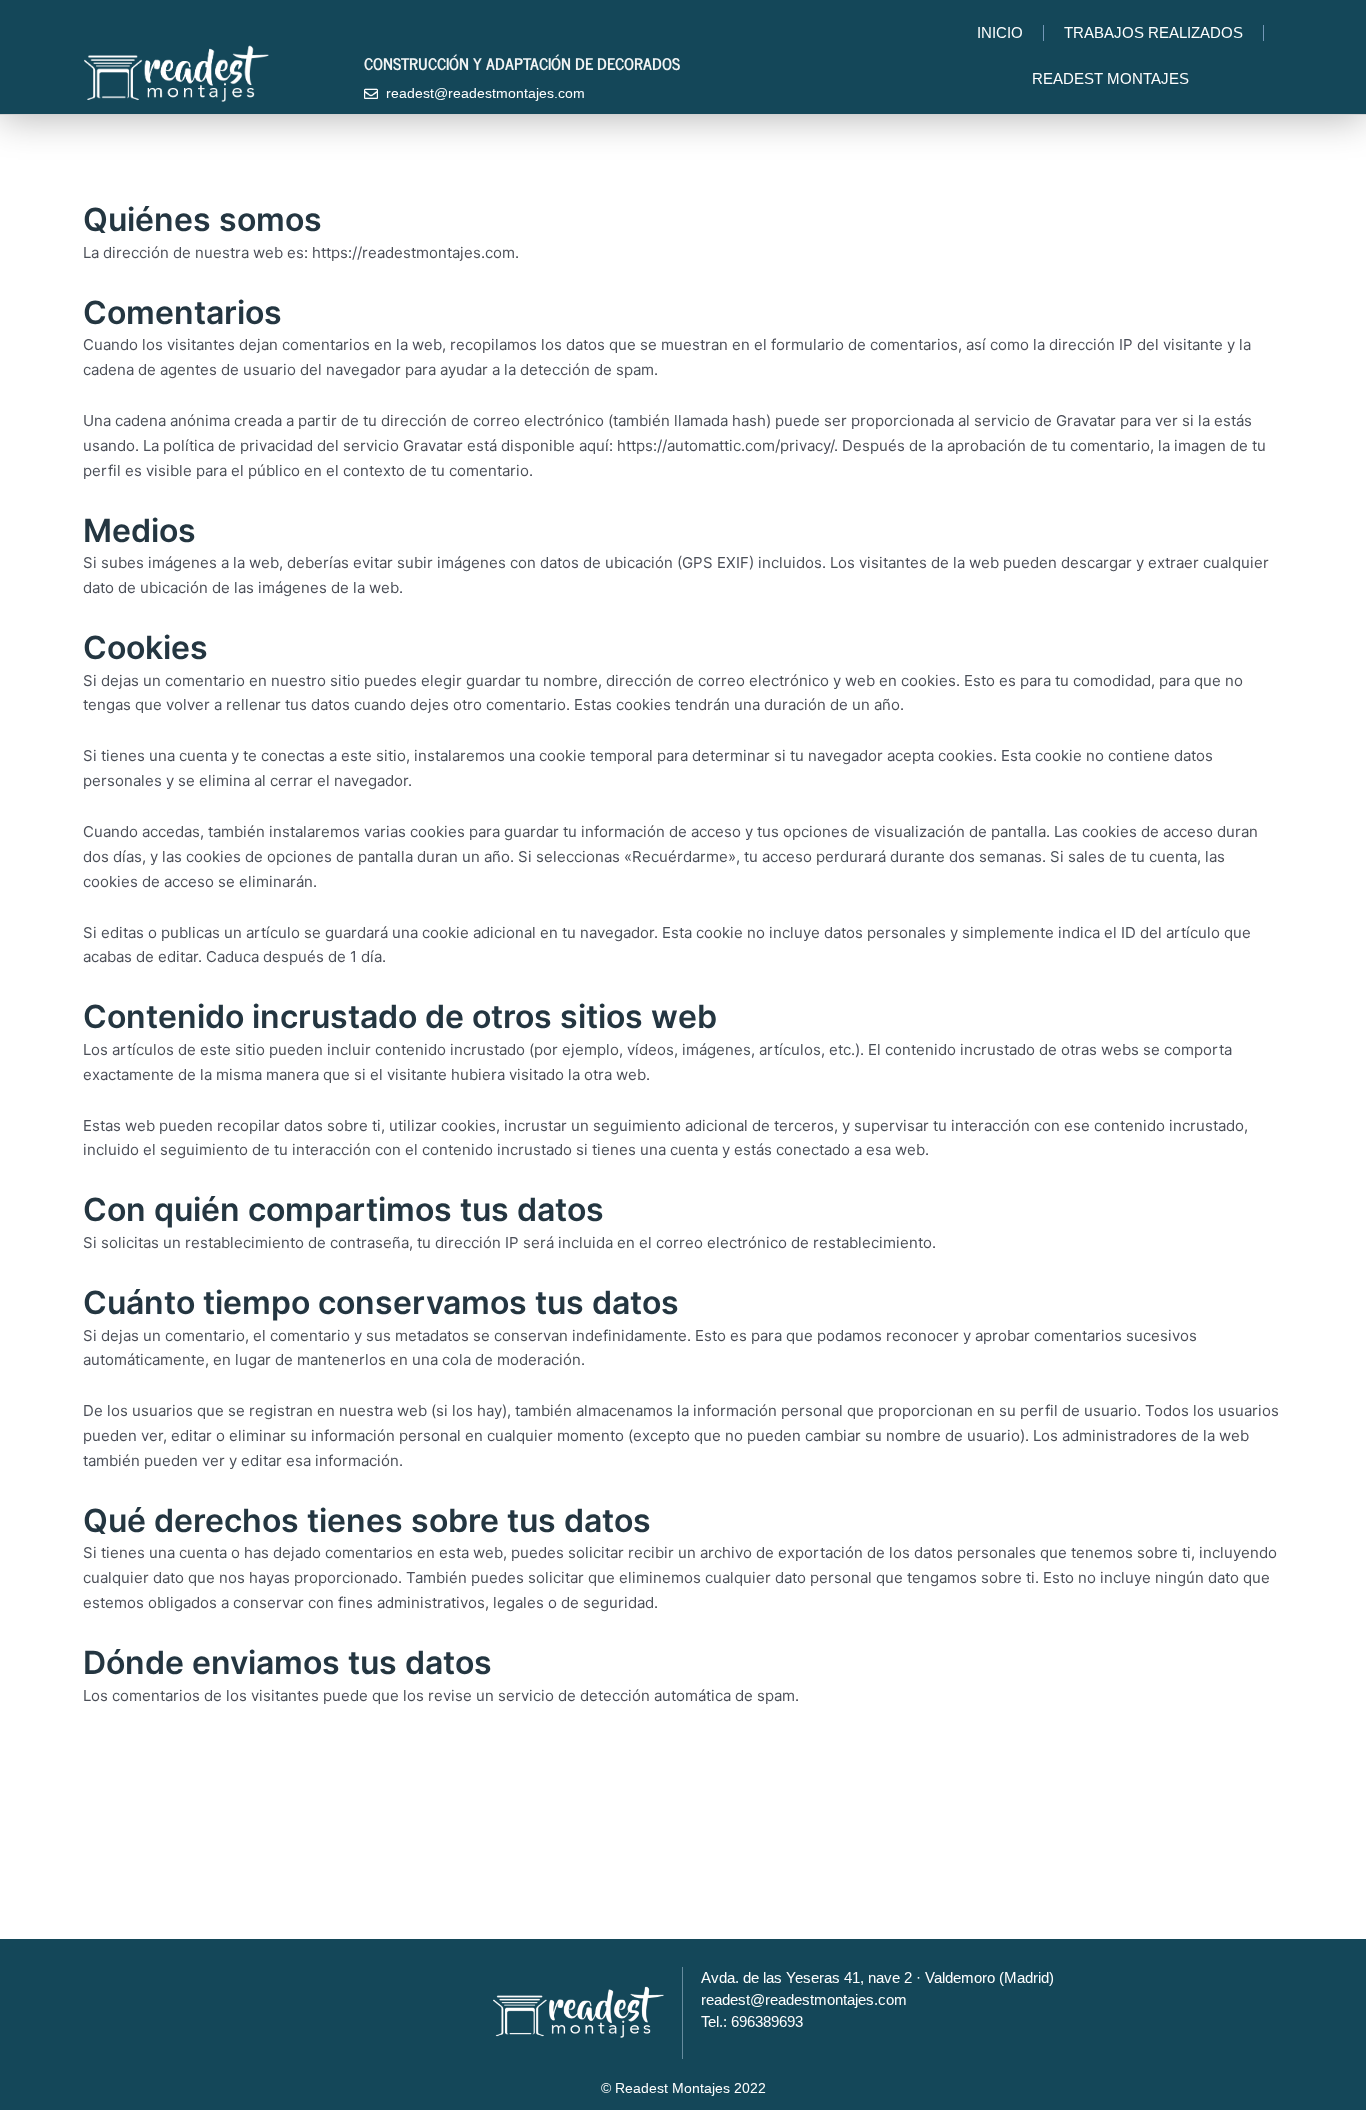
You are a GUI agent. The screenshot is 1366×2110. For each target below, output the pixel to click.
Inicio (1000, 32)
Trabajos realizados (1153, 32)
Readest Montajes (1110, 78)
